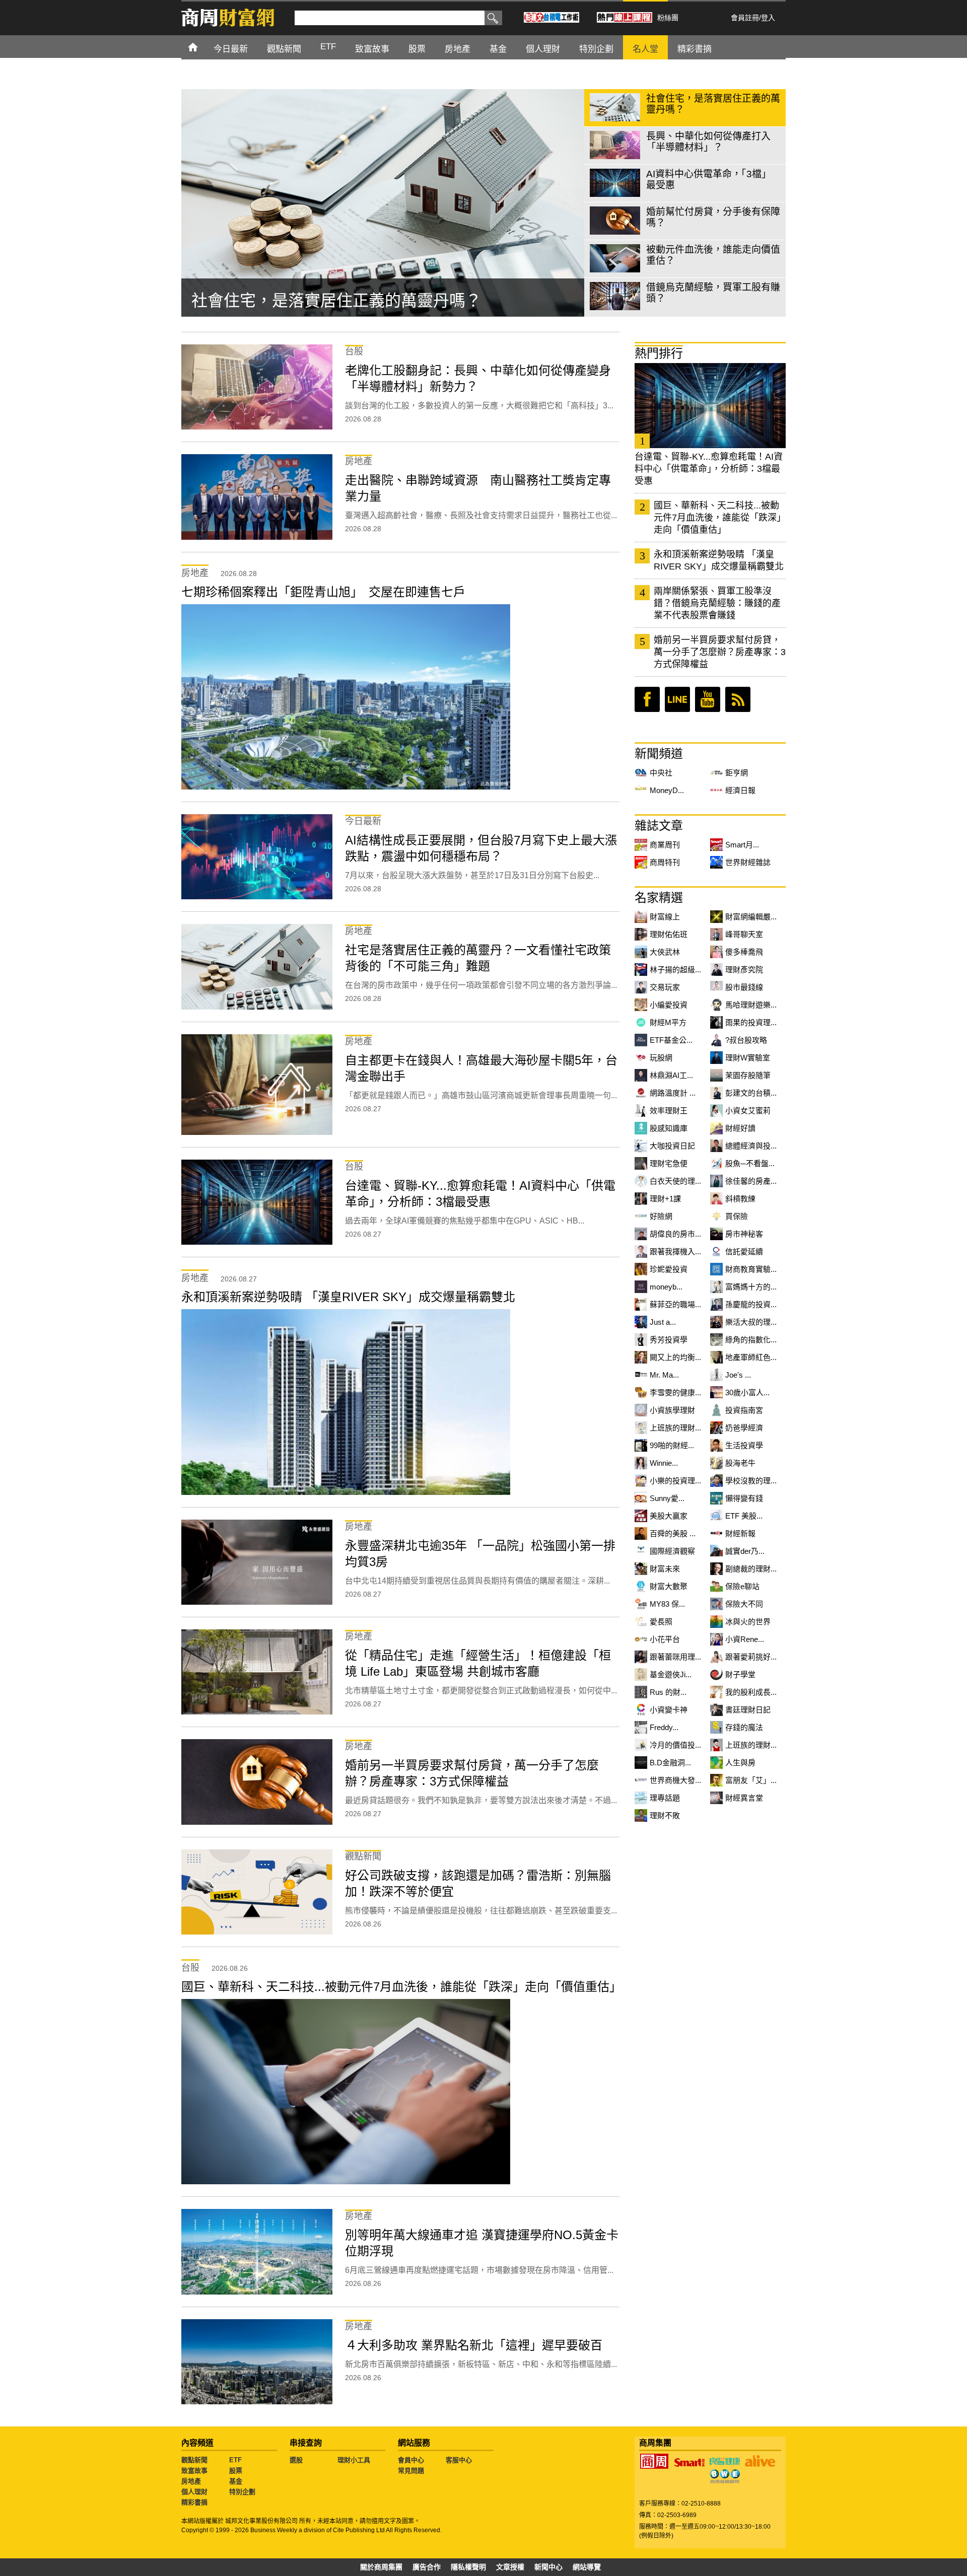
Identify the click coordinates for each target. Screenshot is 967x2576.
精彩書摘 (194, 2502)
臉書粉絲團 (647, 699)
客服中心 (459, 2460)
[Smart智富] (689, 2463)
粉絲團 (668, 18)
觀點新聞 (194, 2460)
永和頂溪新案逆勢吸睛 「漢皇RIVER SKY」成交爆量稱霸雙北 (719, 560)
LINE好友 (677, 699)
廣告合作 (427, 2567)
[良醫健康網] (725, 2461)
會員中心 (411, 2460)
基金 (236, 2481)
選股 (296, 2460)
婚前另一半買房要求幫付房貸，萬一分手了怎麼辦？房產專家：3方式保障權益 (720, 652)
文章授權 (510, 2567)
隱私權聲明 (468, 2567)
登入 (768, 18)
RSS (738, 699)
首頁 (202, 47)
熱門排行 (659, 353)
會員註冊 (745, 18)
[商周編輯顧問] (725, 2476)
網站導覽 (587, 2567)
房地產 (191, 2481)
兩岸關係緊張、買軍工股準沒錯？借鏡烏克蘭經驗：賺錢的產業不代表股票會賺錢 (717, 603)
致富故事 (194, 2471)
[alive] (760, 2461)
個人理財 (194, 2492)
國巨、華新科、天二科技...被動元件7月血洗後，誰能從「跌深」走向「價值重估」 (720, 518)
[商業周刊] (654, 2461)
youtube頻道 (708, 699)
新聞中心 (548, 2567)
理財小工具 (354, 2460)
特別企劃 (242, 2492)
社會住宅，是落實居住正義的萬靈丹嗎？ (336, 301)
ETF (235, 2460)
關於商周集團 (381, 2567)
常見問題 (411, 2471)
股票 (236, 2471)
